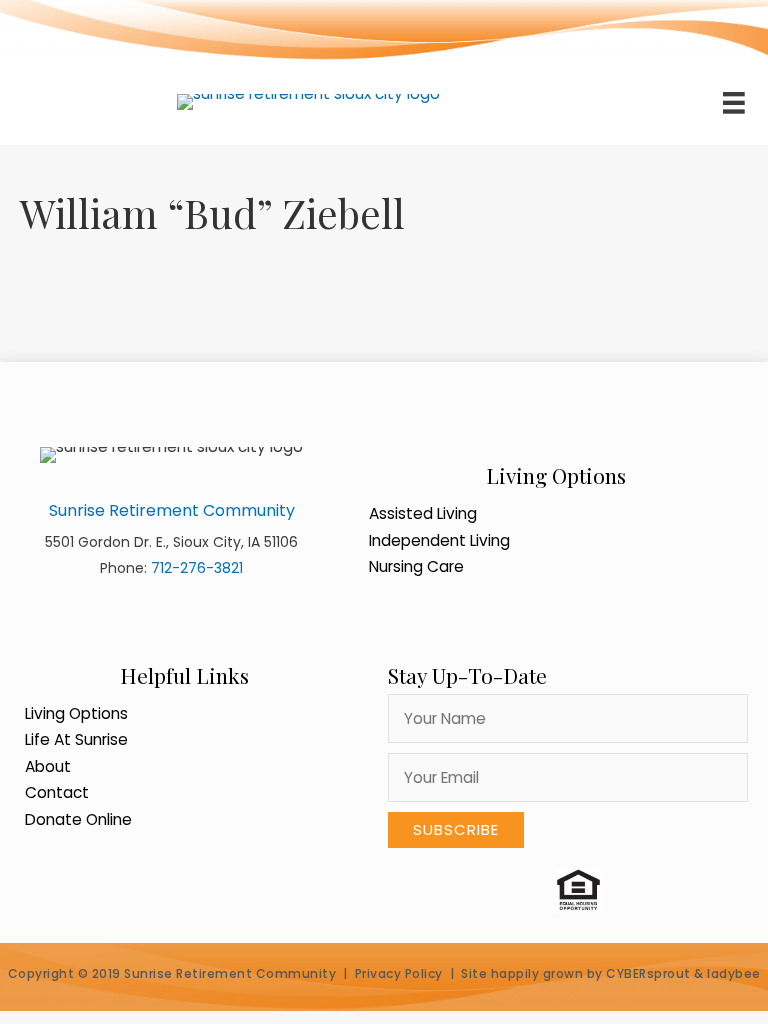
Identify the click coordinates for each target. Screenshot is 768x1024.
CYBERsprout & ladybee (683, 973)
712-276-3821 (197, 568)
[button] (456, 830)
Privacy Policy (399, 973)
